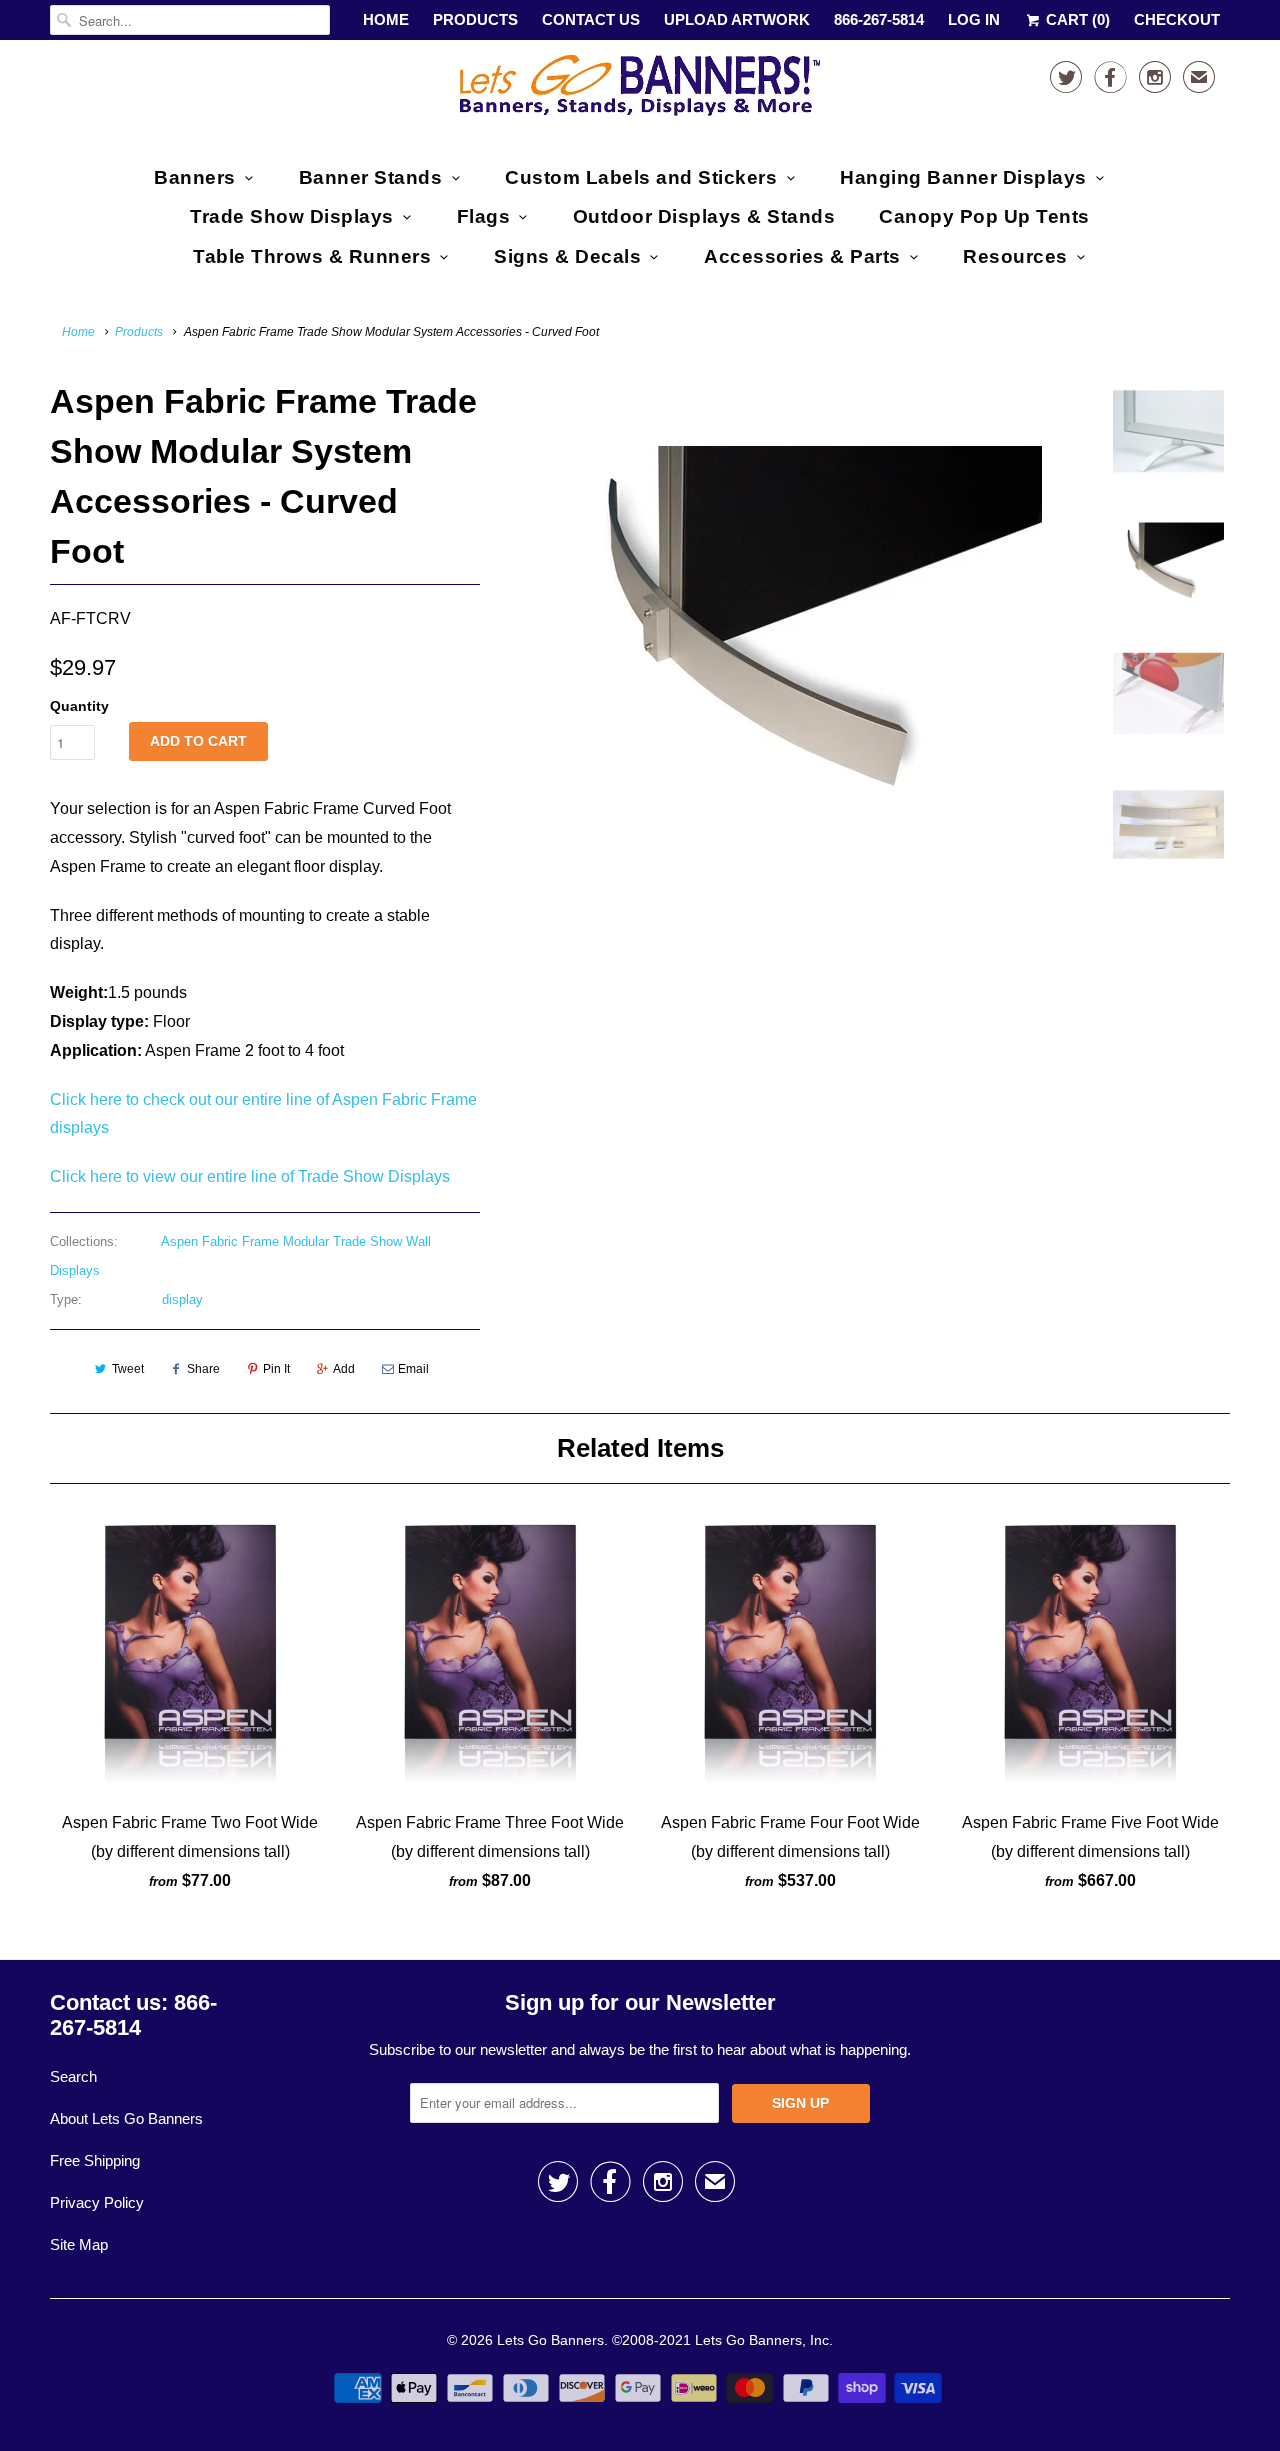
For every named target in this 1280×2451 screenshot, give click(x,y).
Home (386, 19)
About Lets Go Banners (126, 2118)
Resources (1015, 256)
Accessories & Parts (802, 256)
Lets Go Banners (550, 2340)
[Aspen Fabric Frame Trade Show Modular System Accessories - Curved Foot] (792, 626)
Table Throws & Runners (312, 256)
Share (203, 1369)
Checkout (1177, 19)
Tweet (128, 1369)
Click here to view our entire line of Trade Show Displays (250, 1176)
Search (73, 2076)
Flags (484, 216)
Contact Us (591, 19)
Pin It (276, 1369)
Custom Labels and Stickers (641, 177)
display (182, 1299)
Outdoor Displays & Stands (704, 216)
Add (344, 1369)
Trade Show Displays (292, 216)
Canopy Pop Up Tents (984, 216)
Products (475, 19)
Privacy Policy (97, 2202)
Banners (195, 177)
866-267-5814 (879, 19)
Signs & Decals (567, 256)
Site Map (79, 2244)
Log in (974, 19)
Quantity (79, 706)
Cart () (1076, 19)
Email (413, 1369)
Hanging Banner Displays (963, 177)
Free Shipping (95, 2160)
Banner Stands (371, 177)
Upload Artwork (737, 19)
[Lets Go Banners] (640, 89)
